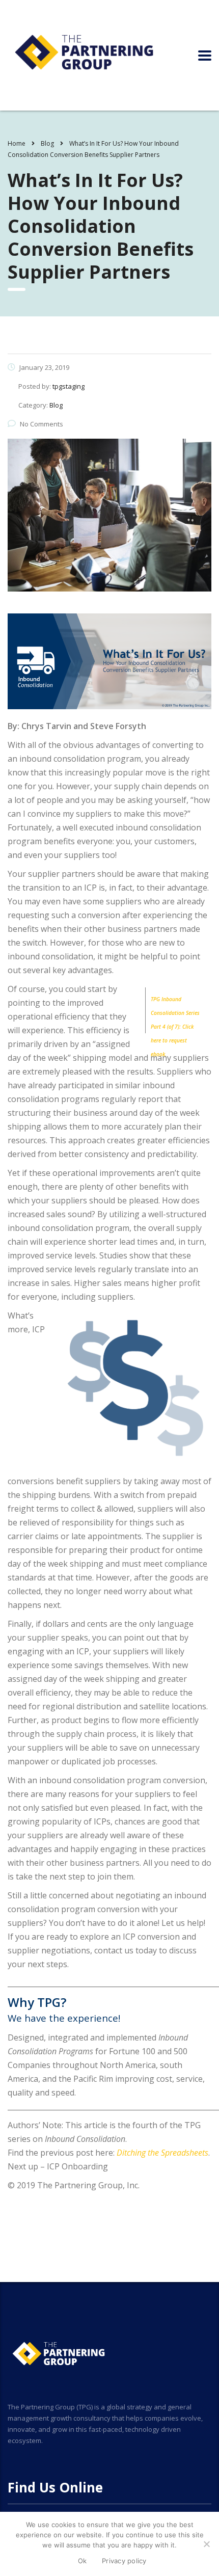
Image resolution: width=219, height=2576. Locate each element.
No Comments (42, 424)
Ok (83, 2561)
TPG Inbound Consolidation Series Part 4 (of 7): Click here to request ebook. (175, 1027)
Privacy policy (124, 2561)
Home (17, 143)
